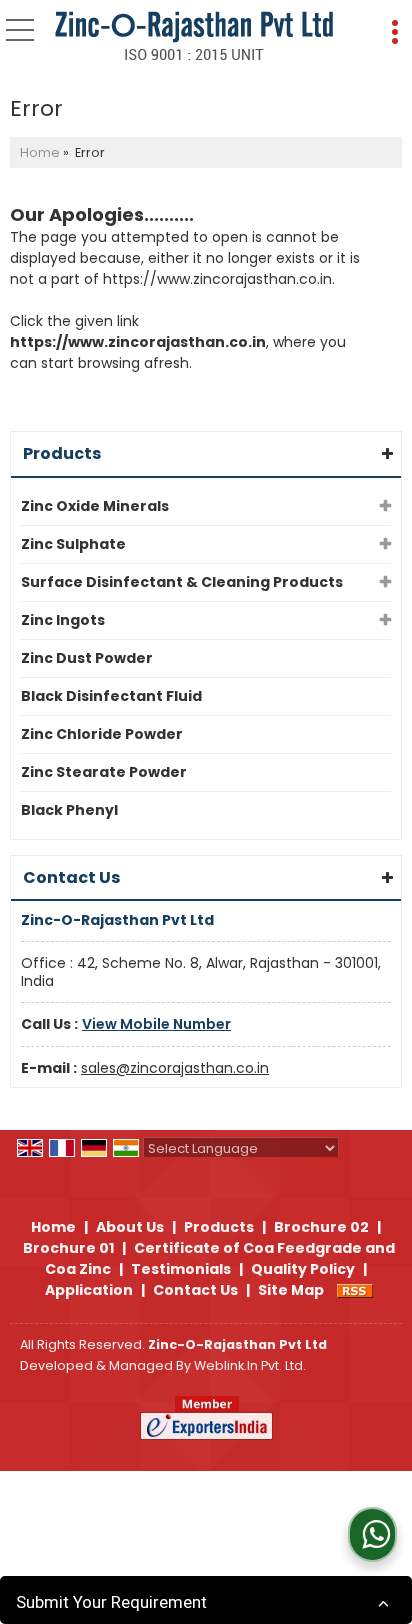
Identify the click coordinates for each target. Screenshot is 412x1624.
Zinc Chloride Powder (102, 734)
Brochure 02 (321, 1227)
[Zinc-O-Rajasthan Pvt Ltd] (194, 37)
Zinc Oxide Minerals (95, 506)
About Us (130, 1227)
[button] (156, 1024)
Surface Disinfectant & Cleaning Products (182, 582)
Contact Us (195, 1290)
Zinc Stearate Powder (104, 772)
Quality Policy (303, 1269)
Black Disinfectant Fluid (111, 696)
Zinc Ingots (63, 620)
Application (89, 1290)
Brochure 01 (68, 1248)
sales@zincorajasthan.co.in (175, 1068)
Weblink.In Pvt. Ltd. (250, 1365)
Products (62, 453)
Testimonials (181, 1269)
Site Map (291, 1290)
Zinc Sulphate (73, 544)
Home (40, 152)
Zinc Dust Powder (87, 658)
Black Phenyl (69, 810)
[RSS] (355, 1290)
